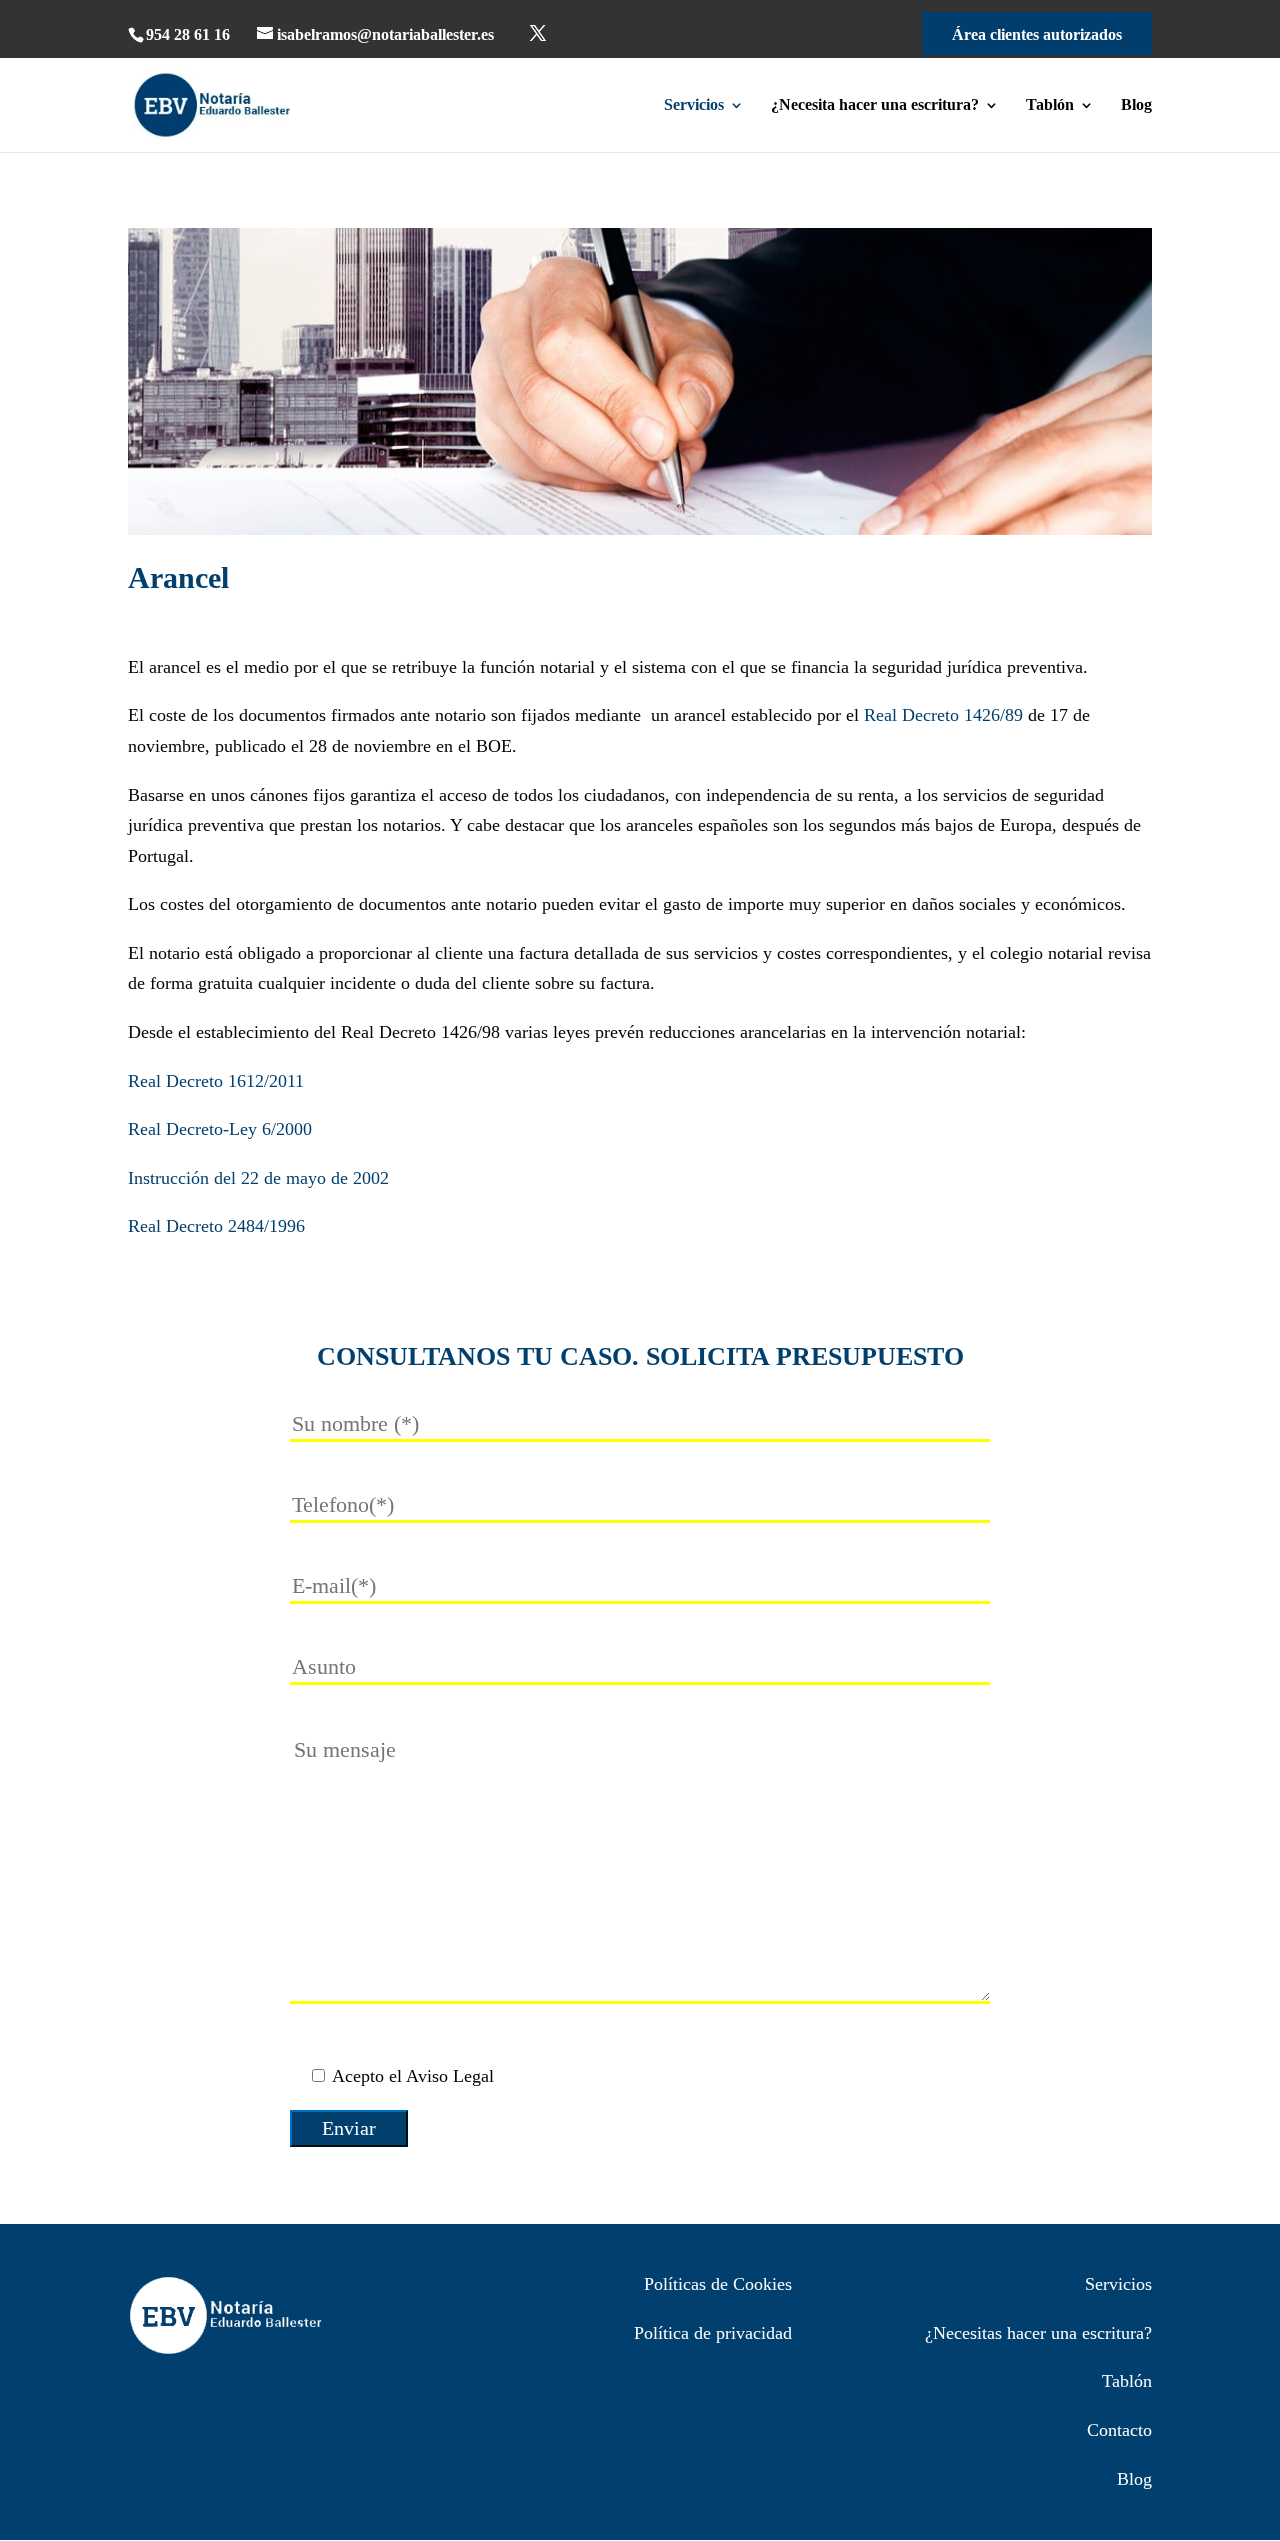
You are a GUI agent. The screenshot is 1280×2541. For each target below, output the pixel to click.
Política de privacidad (713, 2333)
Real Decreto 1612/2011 (216, 1081)
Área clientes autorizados (1037, 34)
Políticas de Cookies (718, 2284)
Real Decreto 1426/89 (943, 715)
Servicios (694, 105)
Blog (1136, 105)
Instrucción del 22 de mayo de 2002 (258, 1178)
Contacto (1119, 2430)
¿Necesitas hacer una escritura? (1038, 2333)
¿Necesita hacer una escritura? (875, 105)
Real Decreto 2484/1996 (216, 1226)
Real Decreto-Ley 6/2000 (220, 1129)
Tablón (1050, 105)
